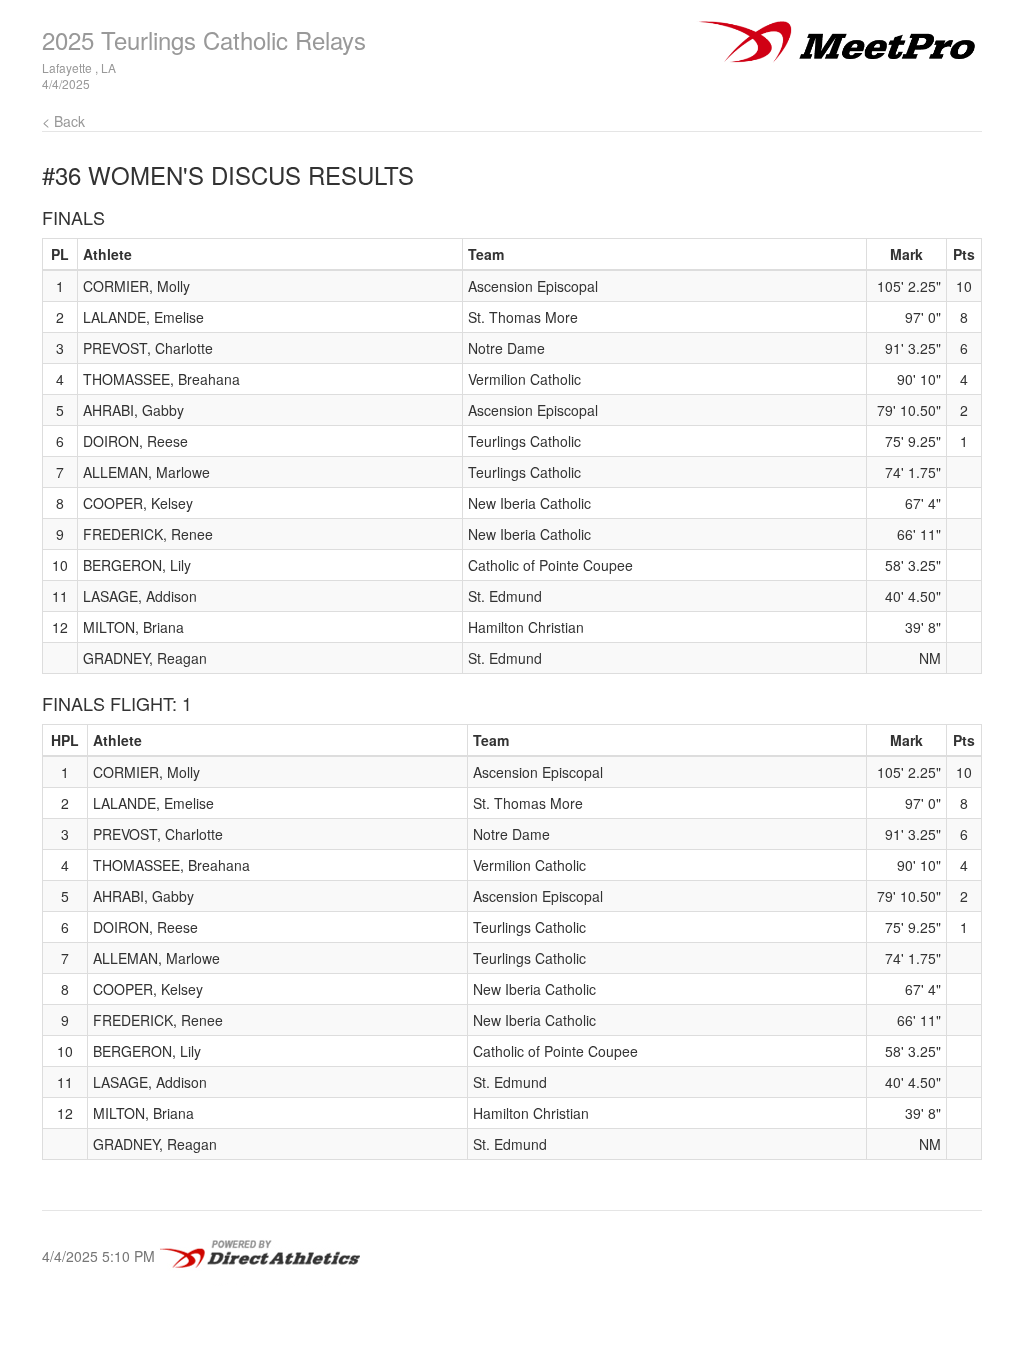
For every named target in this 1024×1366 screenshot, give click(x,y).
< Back (63, 121)
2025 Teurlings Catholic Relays (204, 39)
